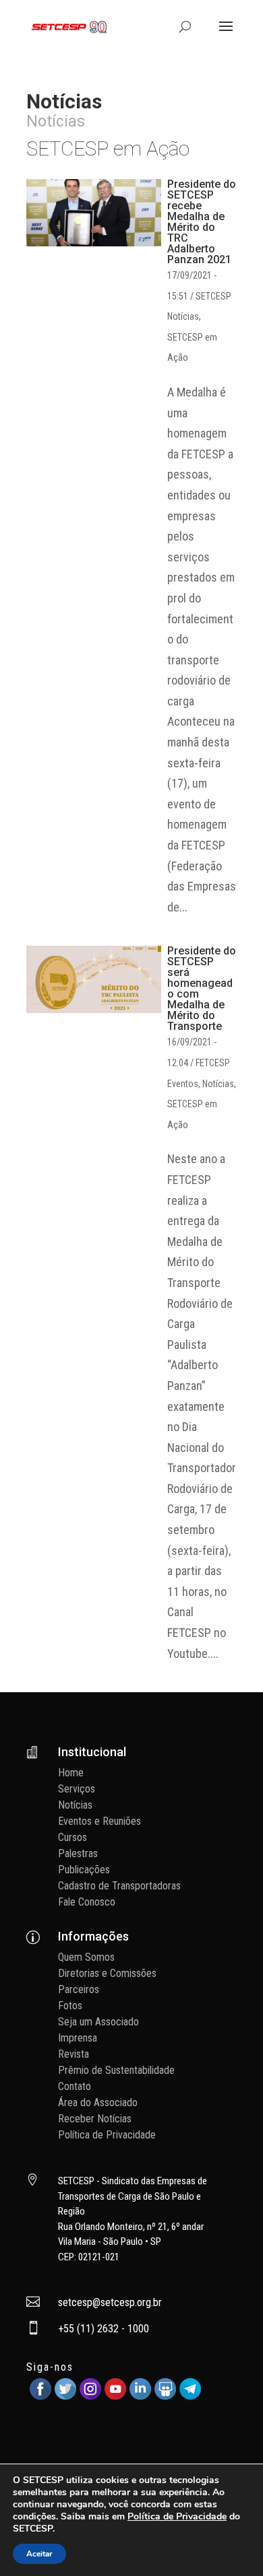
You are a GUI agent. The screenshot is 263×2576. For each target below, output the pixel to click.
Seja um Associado (98, 2022)
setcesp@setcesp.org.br (110, 2302)
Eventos (183, 1084)
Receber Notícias (95, 2119)
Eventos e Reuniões (99, 1821)
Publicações (84, 1870)
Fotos (70, 2006)
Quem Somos (86, 1957)
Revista (74, 2054)
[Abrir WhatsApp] (229, 2542)
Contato (75, 2086)
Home (71, 1773)
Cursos (72, 1837)
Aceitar (39, 2554)
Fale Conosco (87, 1902)
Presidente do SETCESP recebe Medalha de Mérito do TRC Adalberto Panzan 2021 (202, 222)
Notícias (183, 316)
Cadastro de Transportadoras (119, 1886)
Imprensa (78, 2038)
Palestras (78, 1853)
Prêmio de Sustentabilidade (116, 2070)
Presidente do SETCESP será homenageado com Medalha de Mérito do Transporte (202, 988)
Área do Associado (98, 2102)
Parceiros (79, 1989)
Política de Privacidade (107, 2135)
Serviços (77, 1789)
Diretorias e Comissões (107, 1973)
